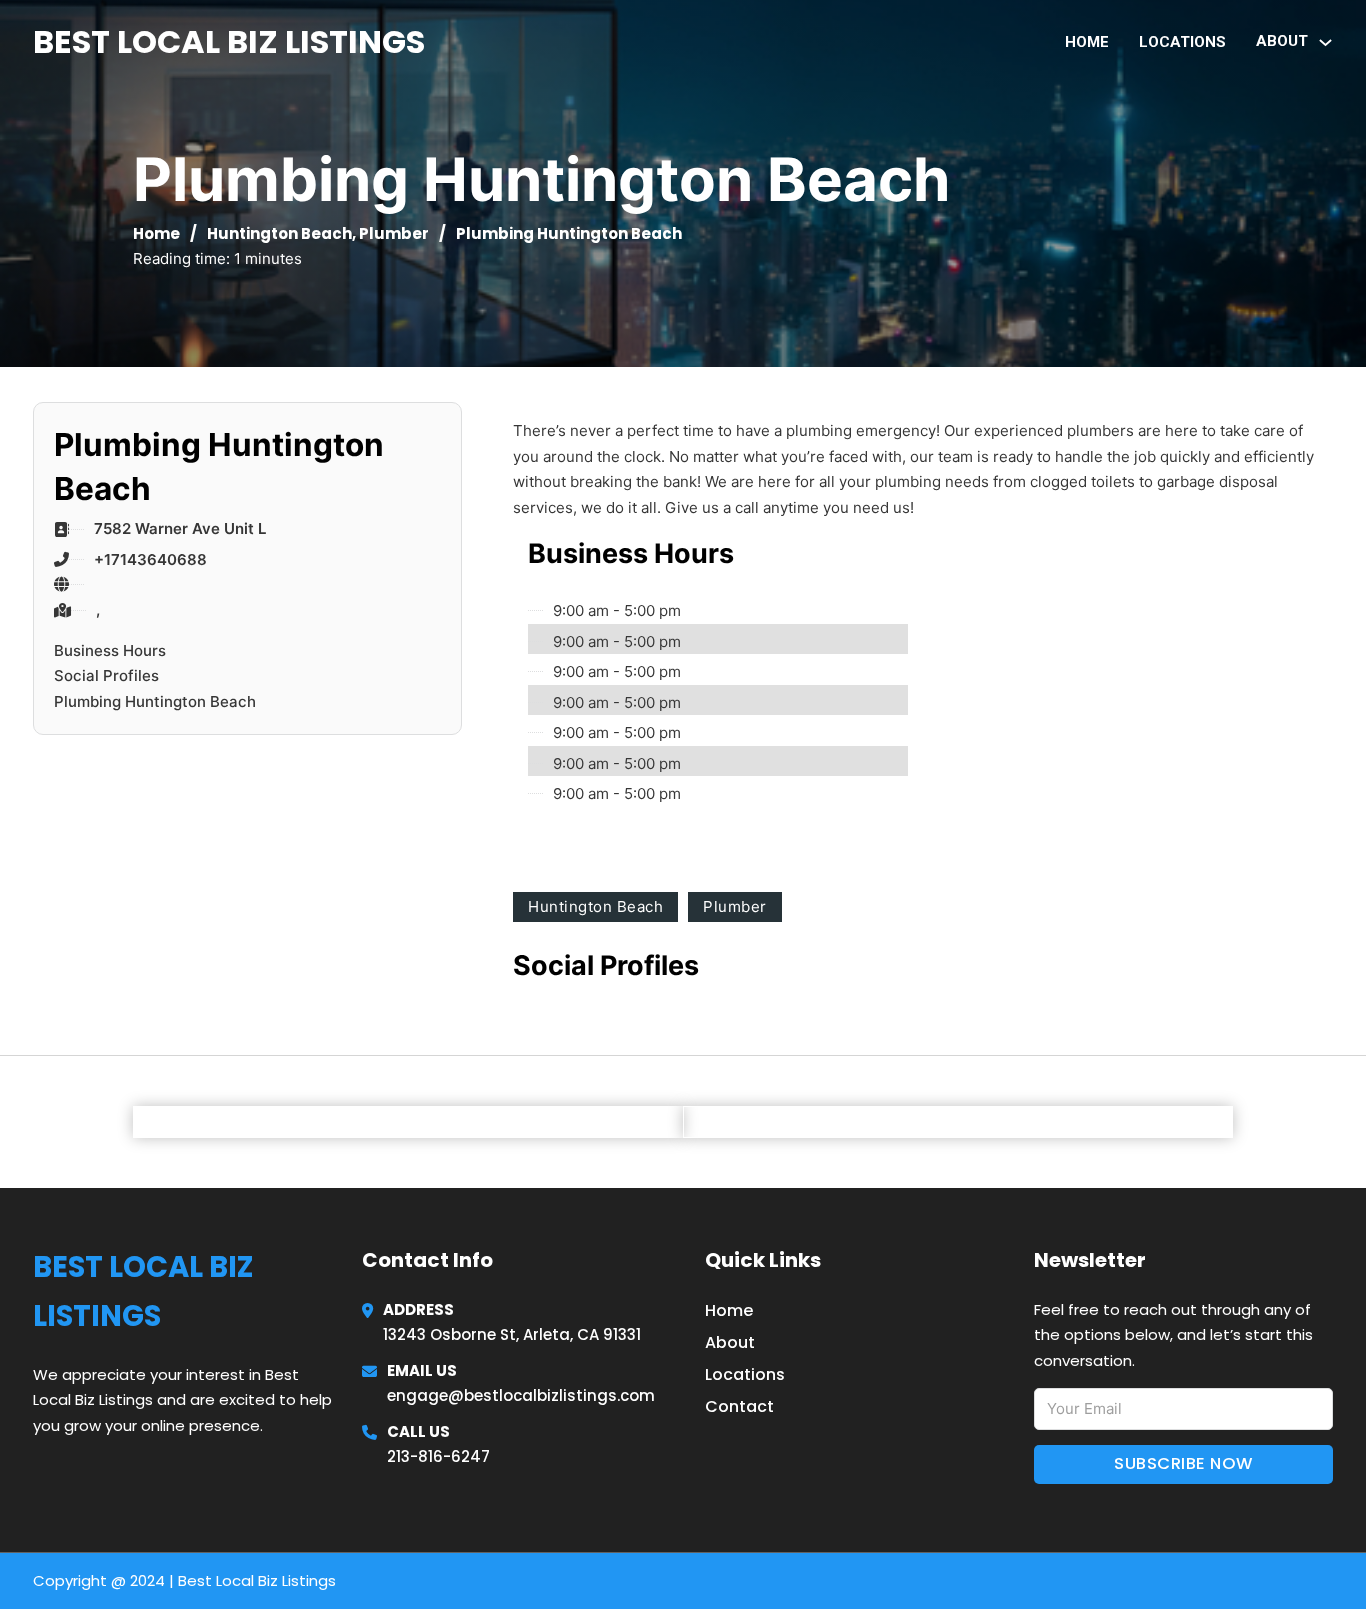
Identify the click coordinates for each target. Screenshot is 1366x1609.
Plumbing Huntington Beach (155, 701)
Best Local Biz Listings (229, 41)
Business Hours (110, 650)
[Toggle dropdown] (1325, 42)
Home (1087, 42)
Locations (1182, 42)
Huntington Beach (279, 233)
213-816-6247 (438, 1456)
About (730, 1342)
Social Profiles (106, 675)
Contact (739, 1406)
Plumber (394, 233)
